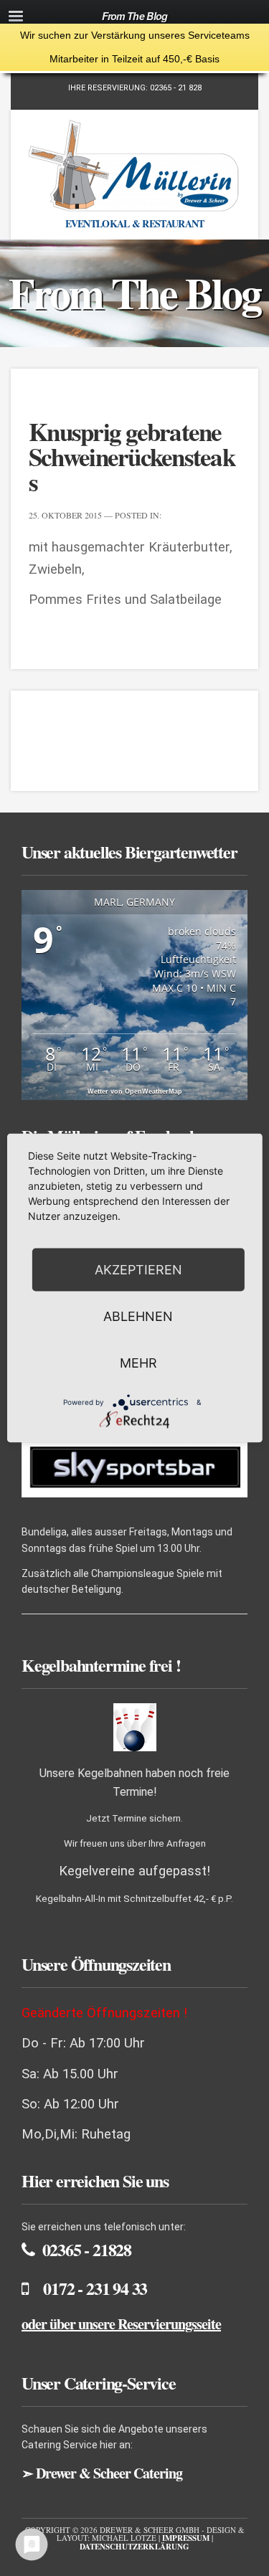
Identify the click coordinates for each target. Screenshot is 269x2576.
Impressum (186, 2538)
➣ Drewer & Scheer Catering (102, 2473)
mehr (138, 1363)
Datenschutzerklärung (134, 2547)
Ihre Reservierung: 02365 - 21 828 (135, 88)
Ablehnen (138, 1316)
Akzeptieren (138, 1270)
